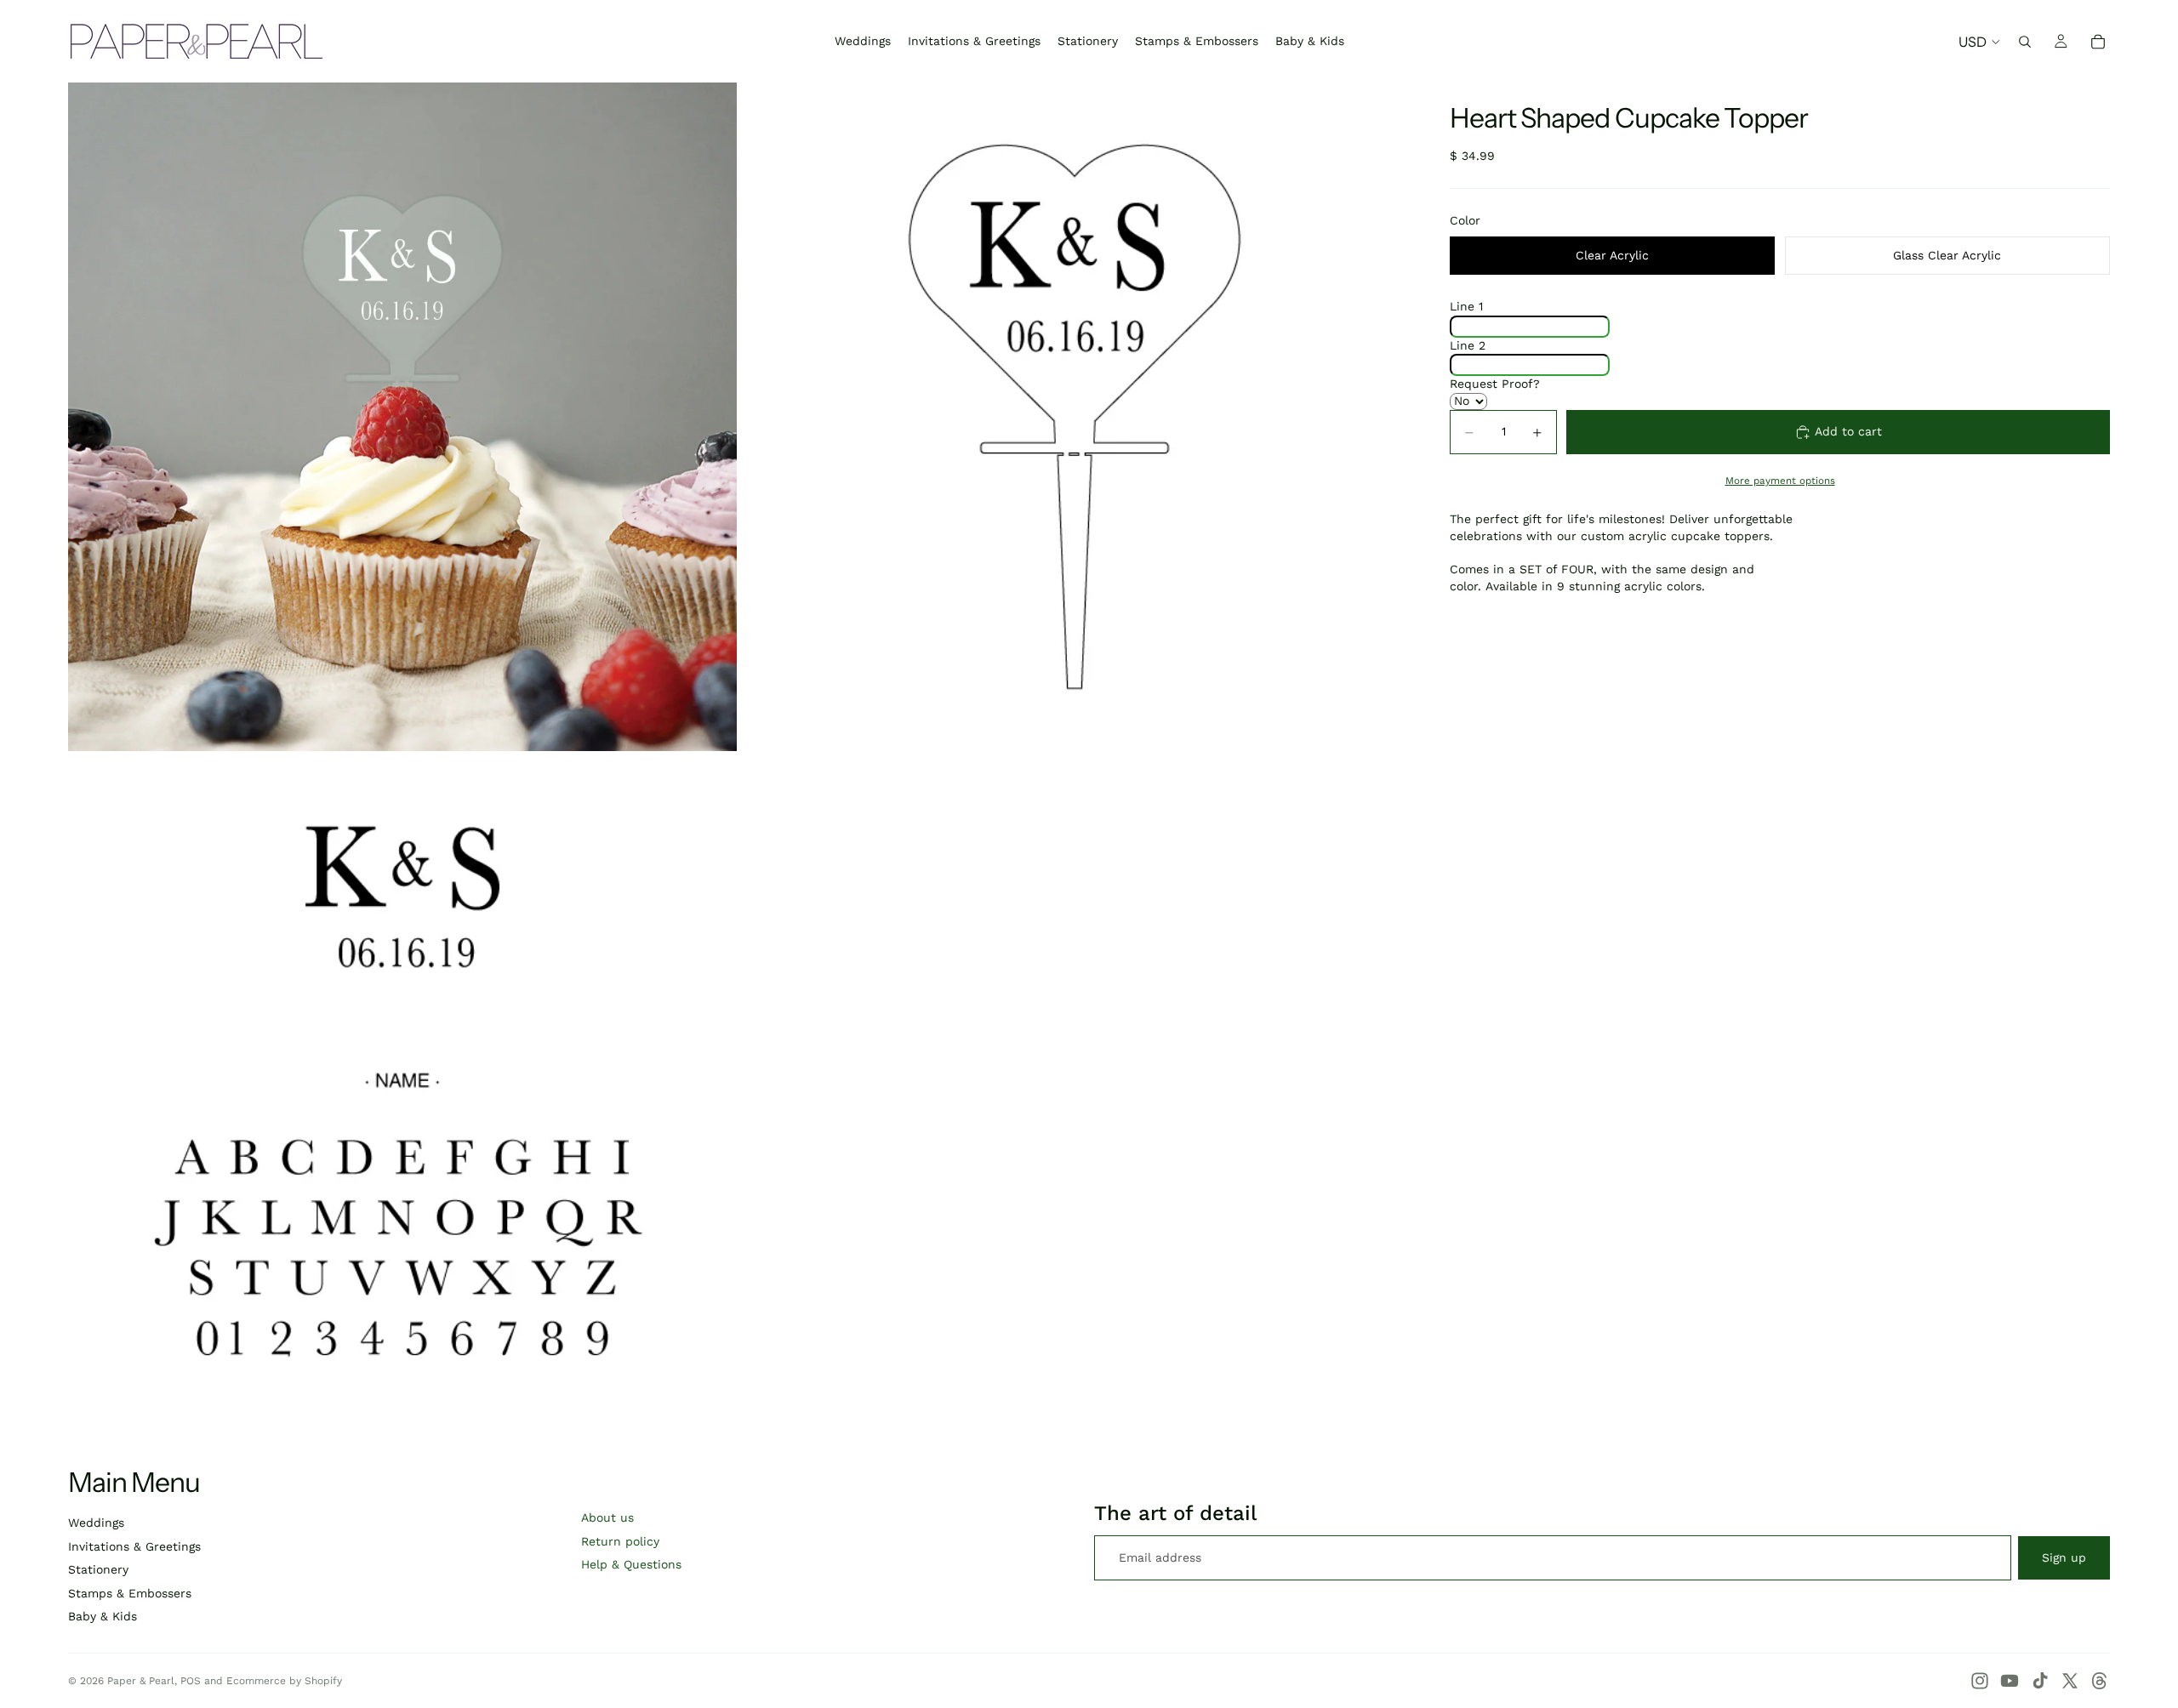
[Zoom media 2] (1075, 417)
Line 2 (1468, 345)
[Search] (2025, 42)
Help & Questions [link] (631, 1564)
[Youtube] (2010, 1681)
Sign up (2064, 1557)
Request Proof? (1495, 384)
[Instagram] (1980, 1681)
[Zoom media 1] (402, 417)
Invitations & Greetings (134, 1546)
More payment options (1780, 481)
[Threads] (2100, 1681)
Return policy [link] (620, 1541)
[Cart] (2098, 42)
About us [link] (607, 1517)
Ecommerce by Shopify (284, 1681)
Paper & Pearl (141, 1681)
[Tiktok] (2040, 1681)
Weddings (96, 1523)
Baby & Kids (103, 1616)
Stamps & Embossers (130, 1593)
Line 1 (1466, 307)
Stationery (98, 1569)
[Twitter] (2070, 1681)
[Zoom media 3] (402, 1089)
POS (191, 1681)
